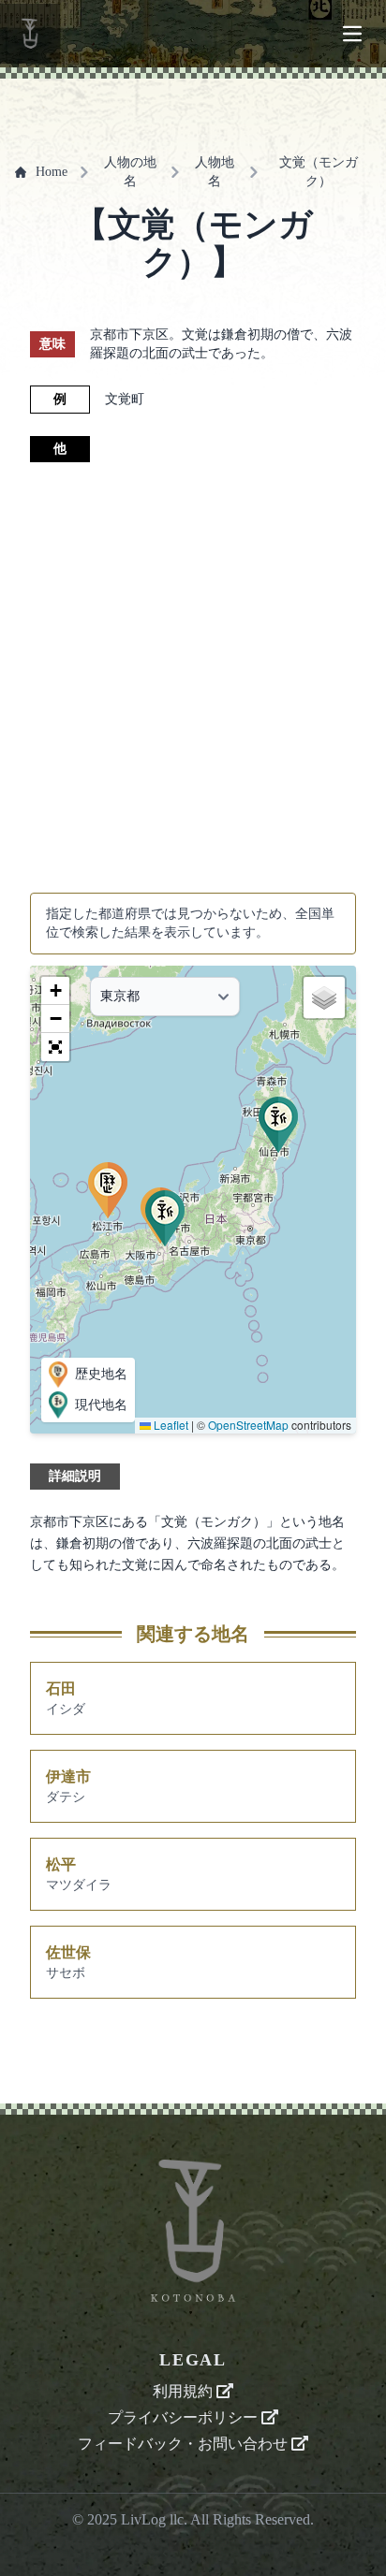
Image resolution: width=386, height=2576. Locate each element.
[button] (278, 1125)
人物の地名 (130, 172)
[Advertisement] (193, 677)
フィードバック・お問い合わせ (185, 2444)
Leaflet (170, 1425)
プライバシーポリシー (185, 2417)
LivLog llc (152, 2519)
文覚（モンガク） (319, 172)
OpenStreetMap (248, 1425)
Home (52, 172)
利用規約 (185, 2391)
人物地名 (215, 172)
